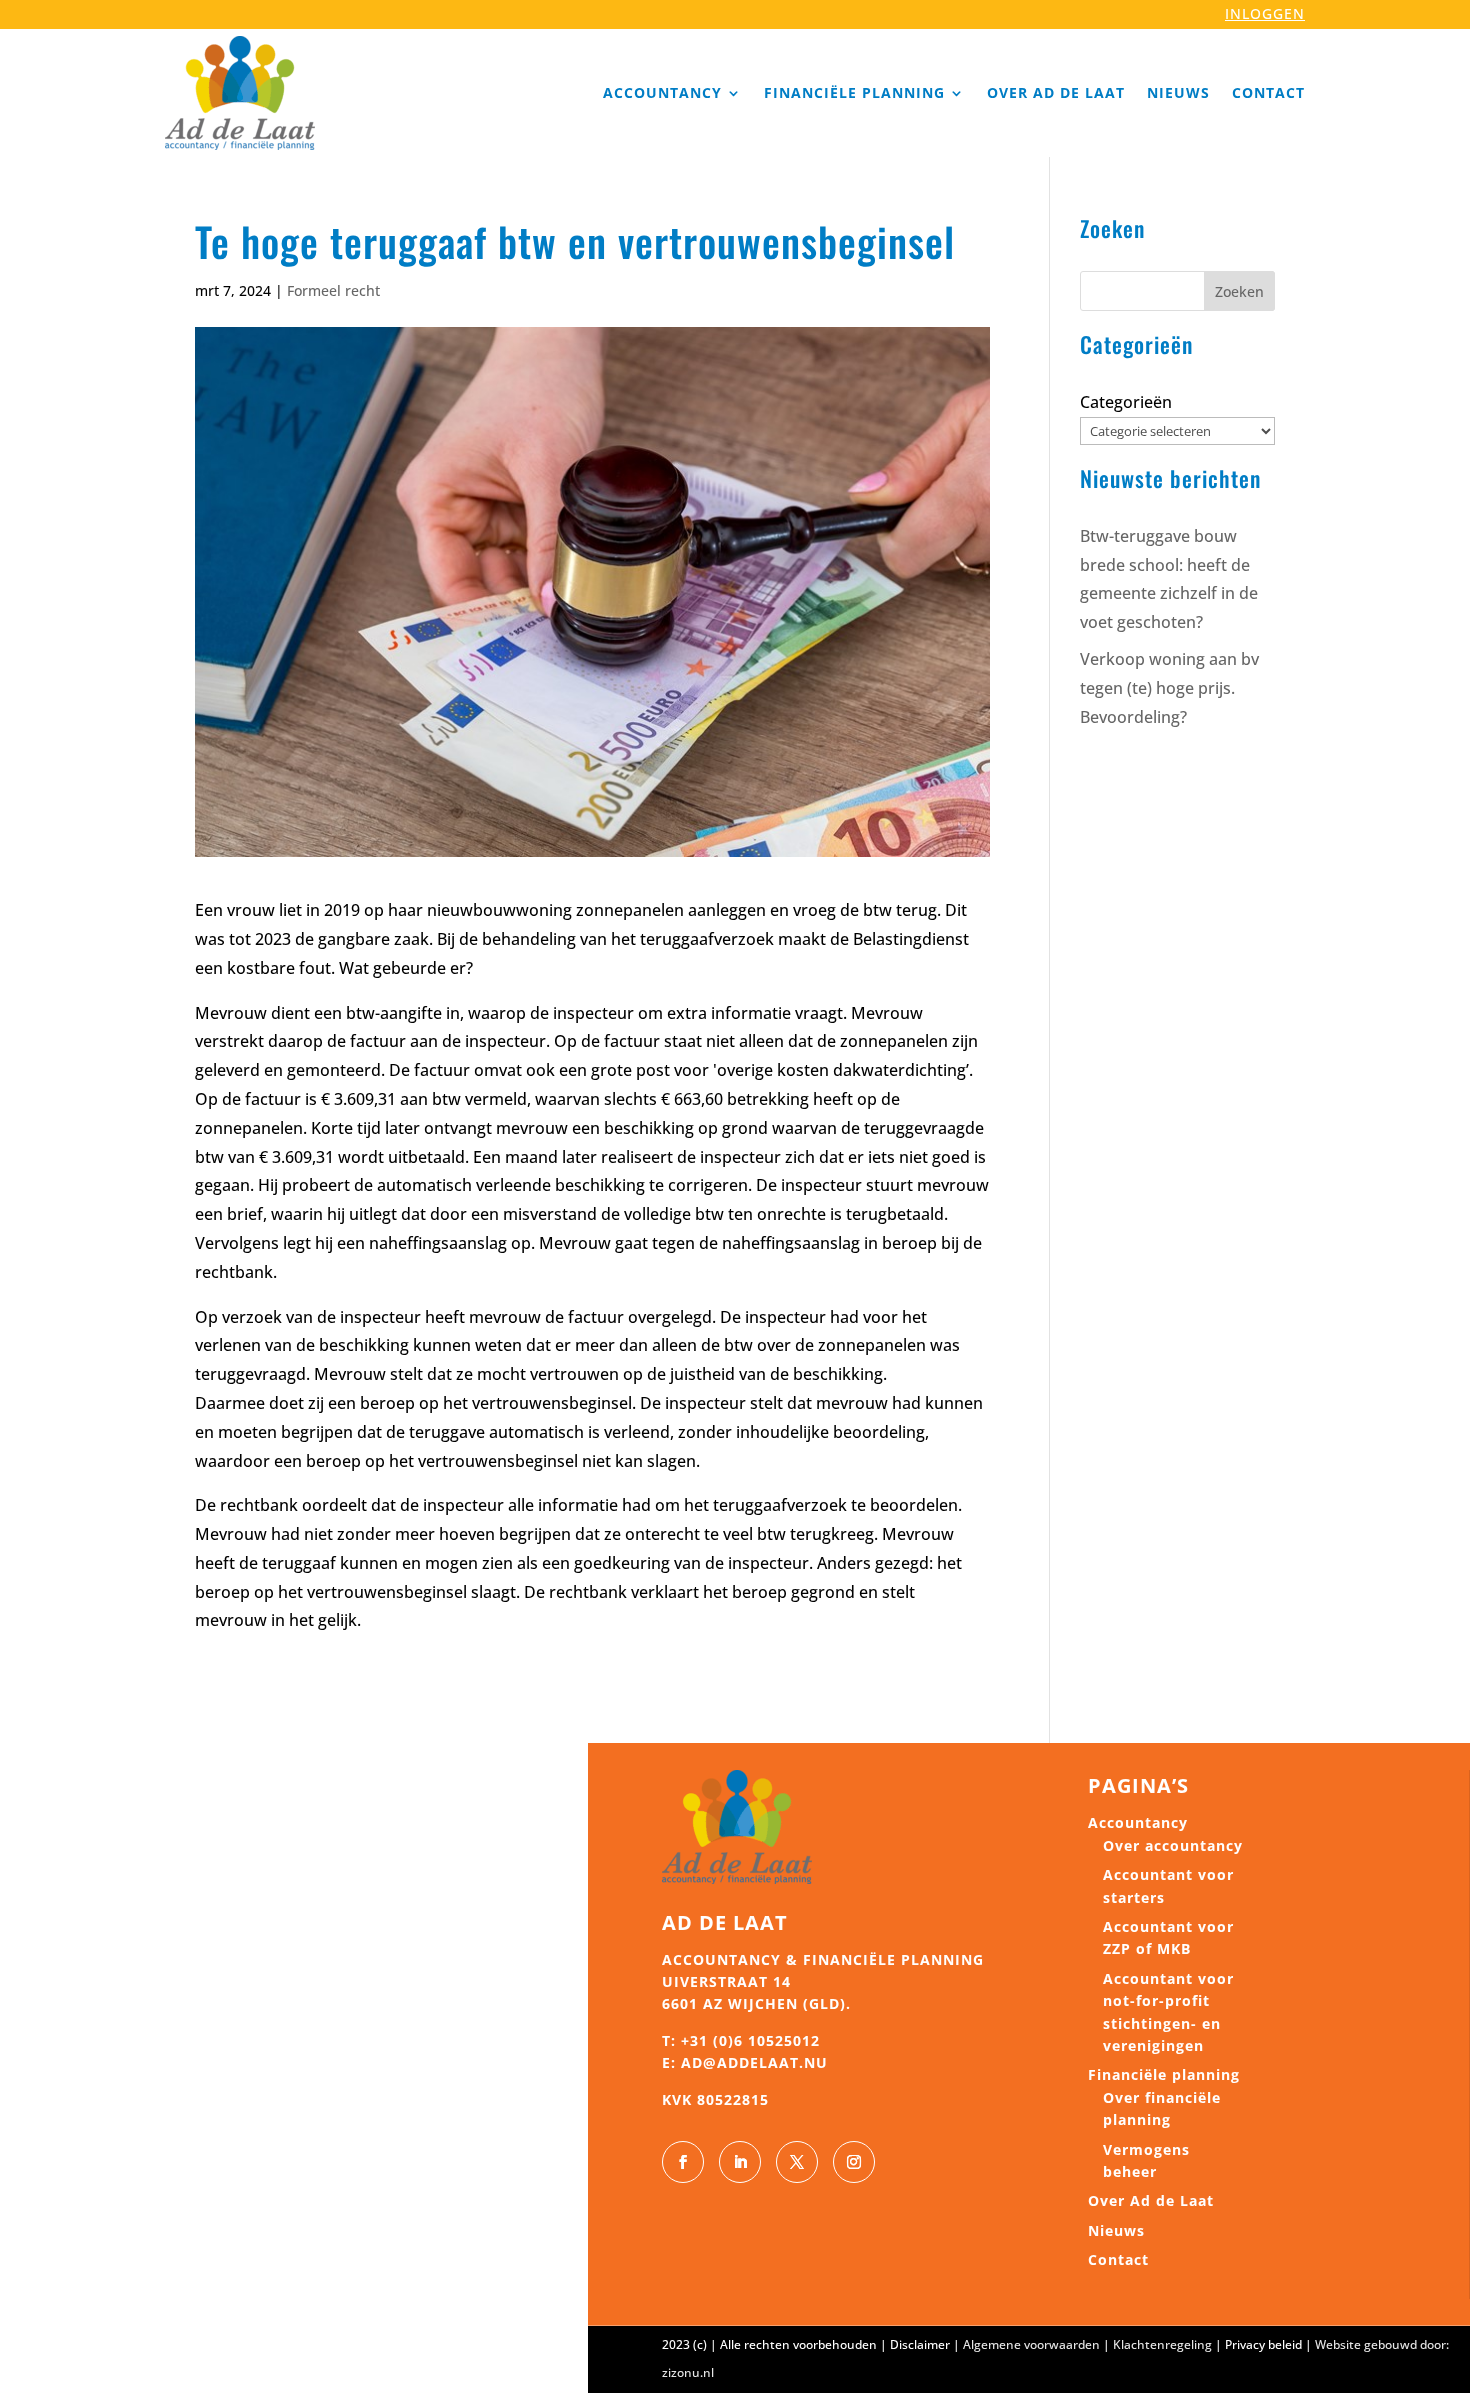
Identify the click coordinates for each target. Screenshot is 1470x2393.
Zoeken (1239, 291)
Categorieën (1126, 402)
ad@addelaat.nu (754, 2062)
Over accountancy (1173, 1845)
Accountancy (662, 92)
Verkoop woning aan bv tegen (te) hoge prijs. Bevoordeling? (1169, 688)
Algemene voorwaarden (1031, 2344)
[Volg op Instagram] (854, 2162)
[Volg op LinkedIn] (740, 2162)
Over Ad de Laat (1056, 92)
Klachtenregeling (1162, 2344)
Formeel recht (333, 290)
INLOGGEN (1265, 13)
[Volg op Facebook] (683, 2162)
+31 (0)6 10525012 (750, 2040)
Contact (1268, 92)
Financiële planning (854, 92)
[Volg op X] (797, 2162)
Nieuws (1178, 92)
